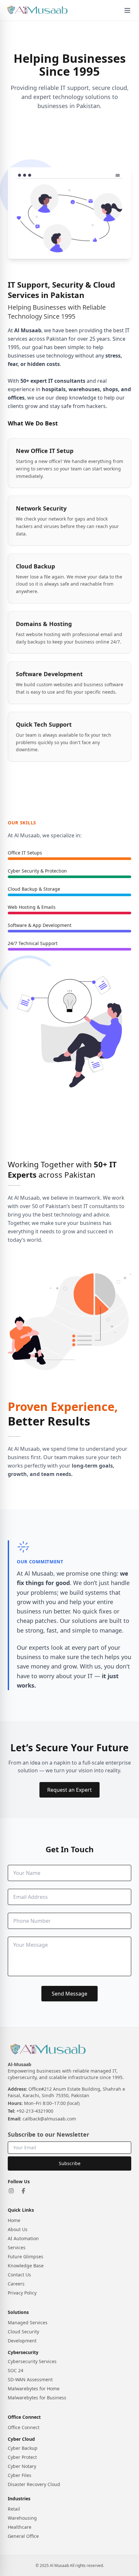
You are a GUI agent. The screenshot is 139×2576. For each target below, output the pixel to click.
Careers (16, 2284)
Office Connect (24, 2427)
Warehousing (22, 2518)
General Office (23, 2536)
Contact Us (19, 2275)
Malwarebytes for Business (37, 2398)
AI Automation (23, 2238)
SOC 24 (16, 2370)
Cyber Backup (23, 2448)
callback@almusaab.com (49, 2119)
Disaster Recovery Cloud (34, 2484)
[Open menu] (127, 10)
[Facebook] (24, 2191)
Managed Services (28, 2323)
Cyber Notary (22, 2466)
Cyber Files (20, 2475)
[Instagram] (11, 2191)
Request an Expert (69, 1790)
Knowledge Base (26, 2266)
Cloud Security (23, 2332)
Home (14, 2220)
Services (17, 2247)
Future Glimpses (26, 2257)
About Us (18, 2229)
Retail (14, 2509)
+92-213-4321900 (35, 2111)
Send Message (69, 1994)
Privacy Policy (22, 2293)
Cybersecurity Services (32, 2361)
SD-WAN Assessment (30, 2379)
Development (22, 2341)
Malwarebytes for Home (34, 2389)
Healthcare (20, 2527)
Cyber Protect (22, 2457)
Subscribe (70, 2163)
